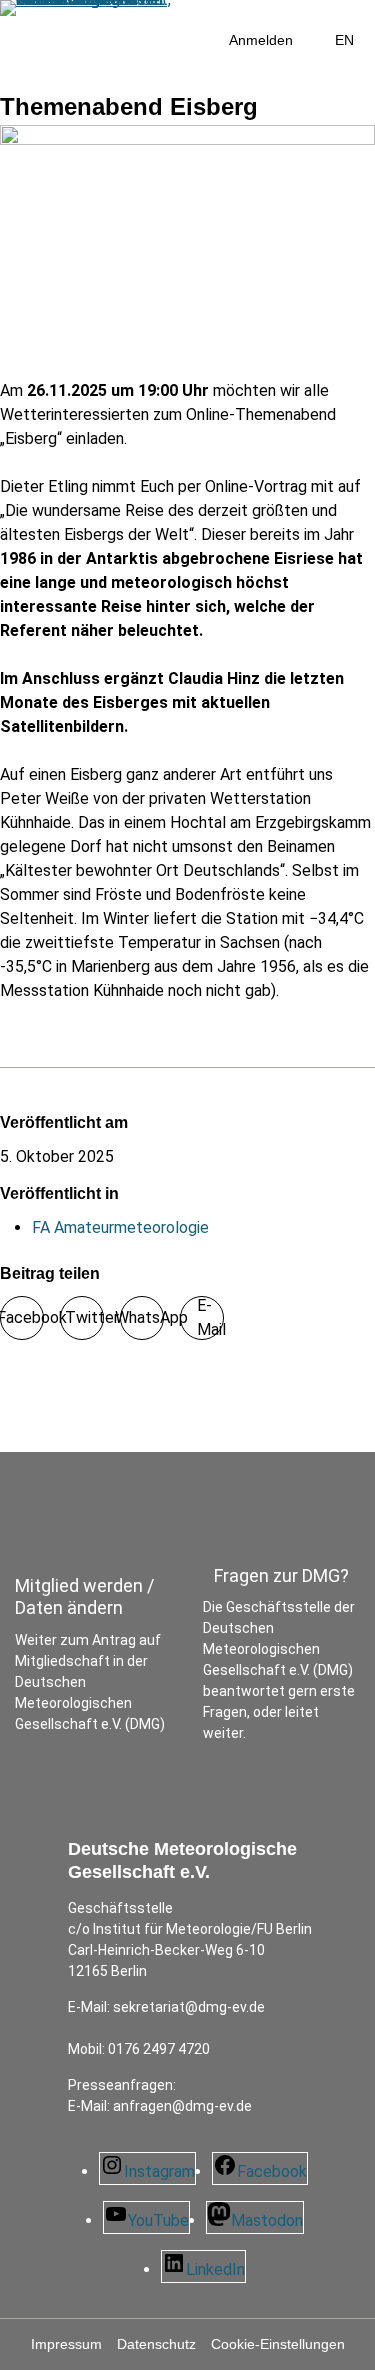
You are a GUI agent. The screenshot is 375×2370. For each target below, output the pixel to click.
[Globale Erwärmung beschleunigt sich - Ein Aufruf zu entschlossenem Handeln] (6, 1391)
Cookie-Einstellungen (278, 2344)
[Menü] (52, 76)
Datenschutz (156, 2344)
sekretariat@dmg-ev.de (189, 2007)
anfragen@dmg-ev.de (182, 2106)
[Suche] (9, 76)
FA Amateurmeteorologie (120, 1227)
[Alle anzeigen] (6, 1415)
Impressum (66, 2344)
